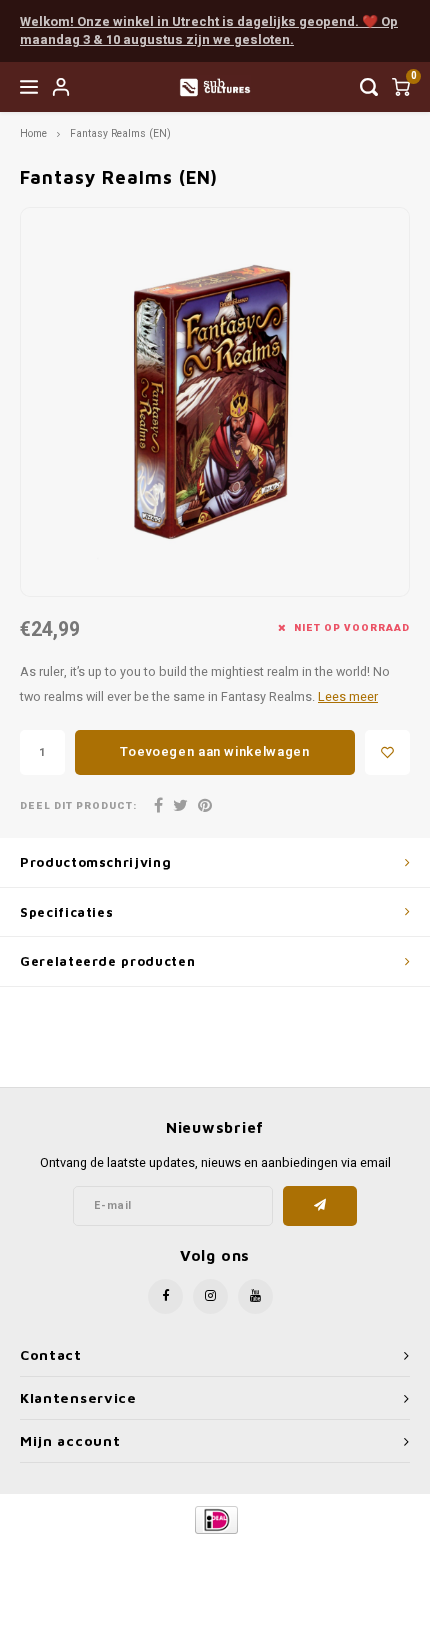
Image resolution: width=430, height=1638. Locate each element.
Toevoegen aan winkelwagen (214, 751)
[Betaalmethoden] (215, 1519)
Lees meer (348, 697)
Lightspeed (295, 1553)
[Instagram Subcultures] (210, 1296)
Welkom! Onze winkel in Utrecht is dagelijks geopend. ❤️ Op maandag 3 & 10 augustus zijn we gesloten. (209, 31)
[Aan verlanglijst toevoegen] (387, 752)
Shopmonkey (215, 1569)
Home (33, 133)
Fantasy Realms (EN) (120, 133)
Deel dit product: (78, 806)
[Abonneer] (320, 1206)
